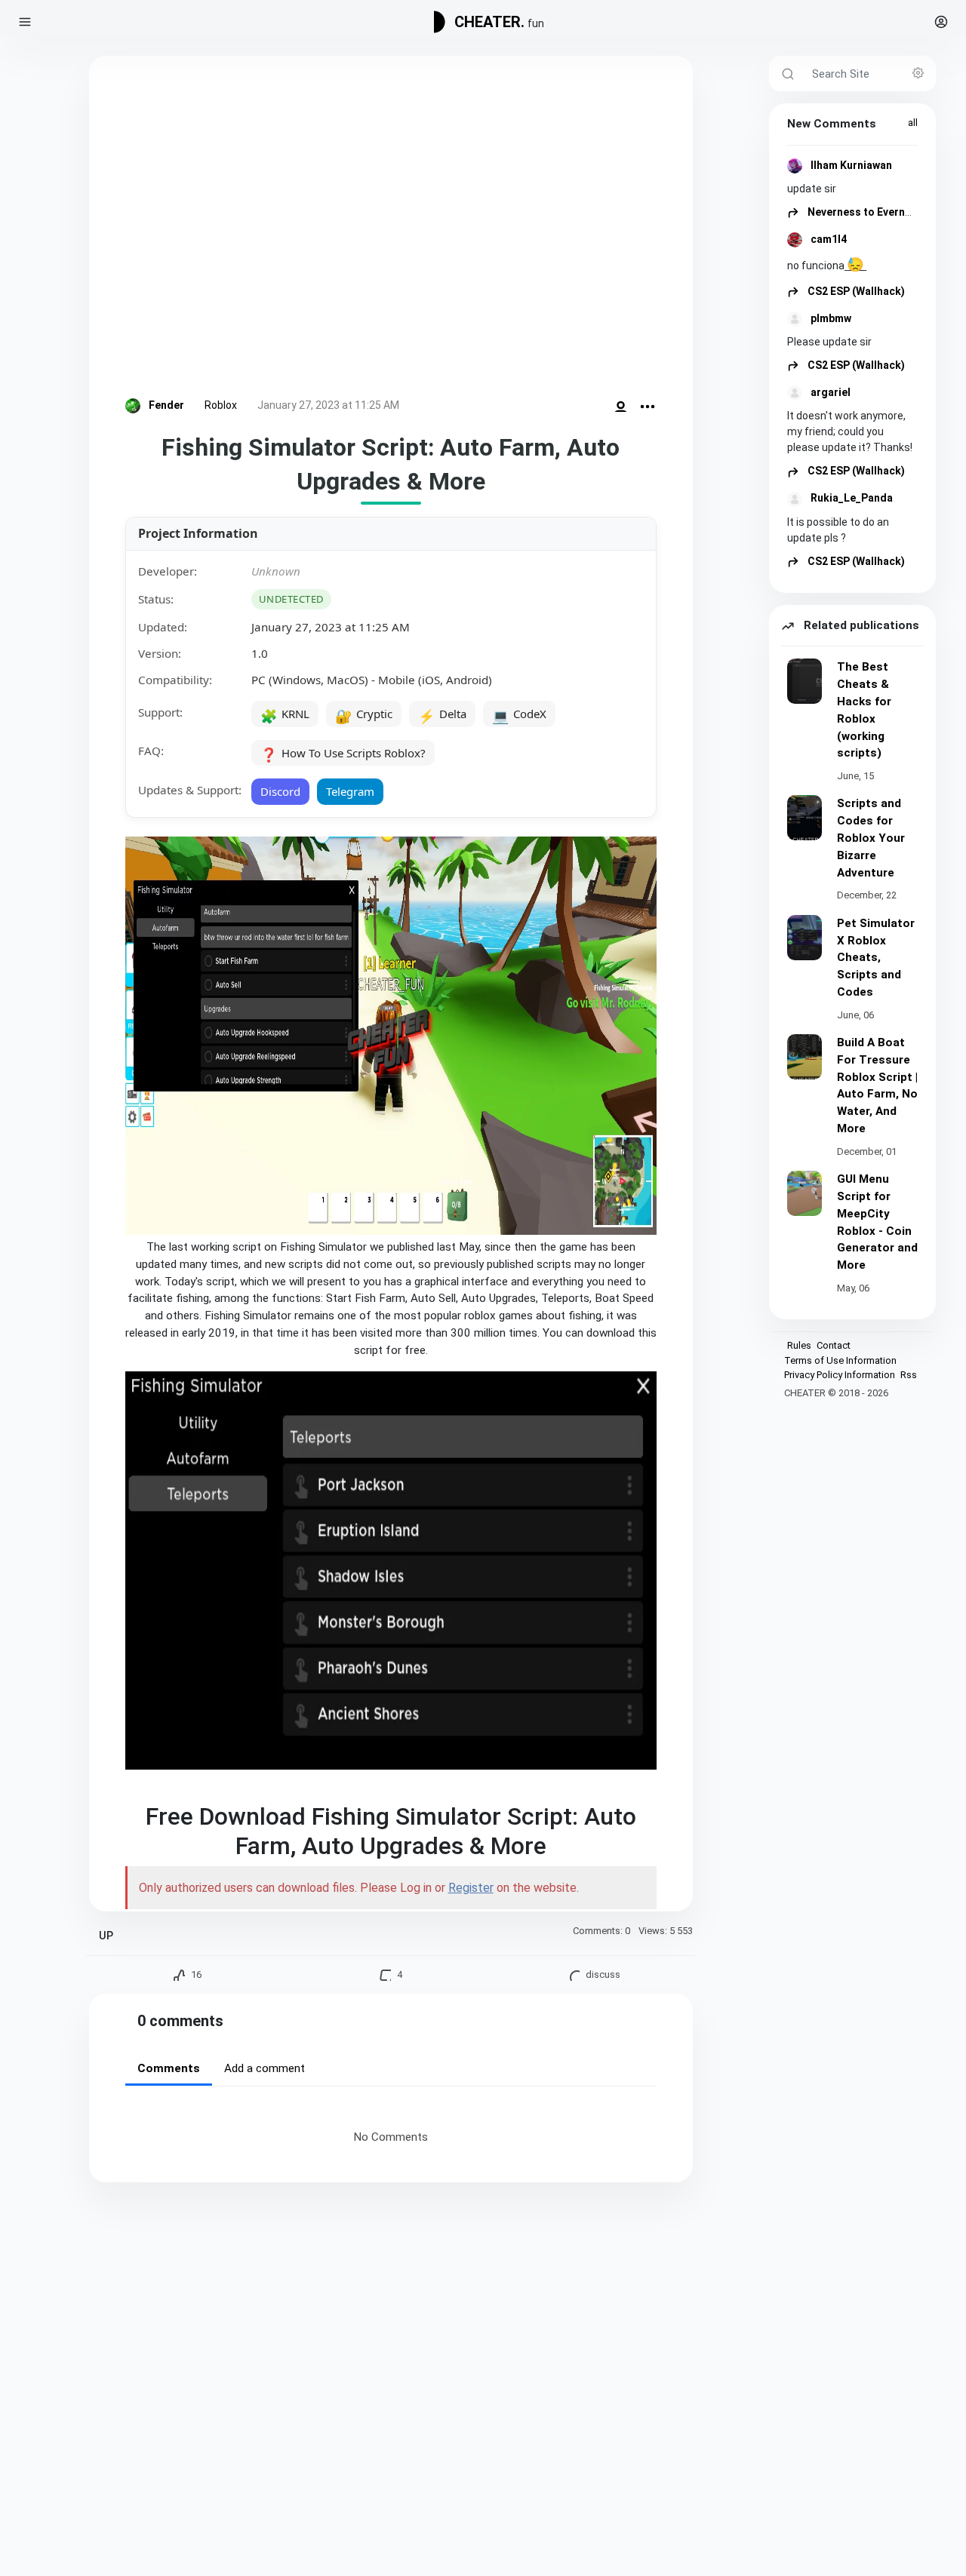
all (913, 123)
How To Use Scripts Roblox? (343, 754)
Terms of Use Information (840, 1360)
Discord (280, 791)
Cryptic (364, 715)
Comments (169, 2068)
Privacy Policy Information (840, 1375)
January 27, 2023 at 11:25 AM (328, 405)
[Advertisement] (391, 230)
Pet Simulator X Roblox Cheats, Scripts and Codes (876, 958)
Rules (799, 1345)
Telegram (350, 791)
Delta (442, 715)
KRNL (285, 715)
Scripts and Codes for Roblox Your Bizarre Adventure (871, 838)
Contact (834, 1345)
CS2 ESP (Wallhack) (855, 291)
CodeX (519, 715)
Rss (909, 1375)
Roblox (221, 405)
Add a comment (265, 2068)
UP (106, 1936)
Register (471, 1888)
